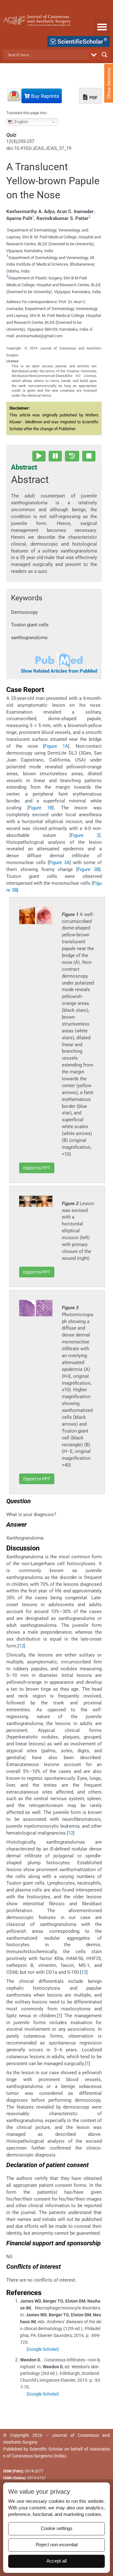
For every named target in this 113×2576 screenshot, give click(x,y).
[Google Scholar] (43, 2349)
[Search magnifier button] (105, 55)
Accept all (56, 2561)
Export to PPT (37, 1168)
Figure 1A (56, 746)
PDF (93, 98)
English (21, 122)
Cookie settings (57, 2528)
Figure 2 (85, 835)
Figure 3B (88, 869)
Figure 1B (41, 808)
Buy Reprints (44, 96)
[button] (102, 27)
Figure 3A (59, 863)
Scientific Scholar (46, 2449)
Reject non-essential (57, 2545)
